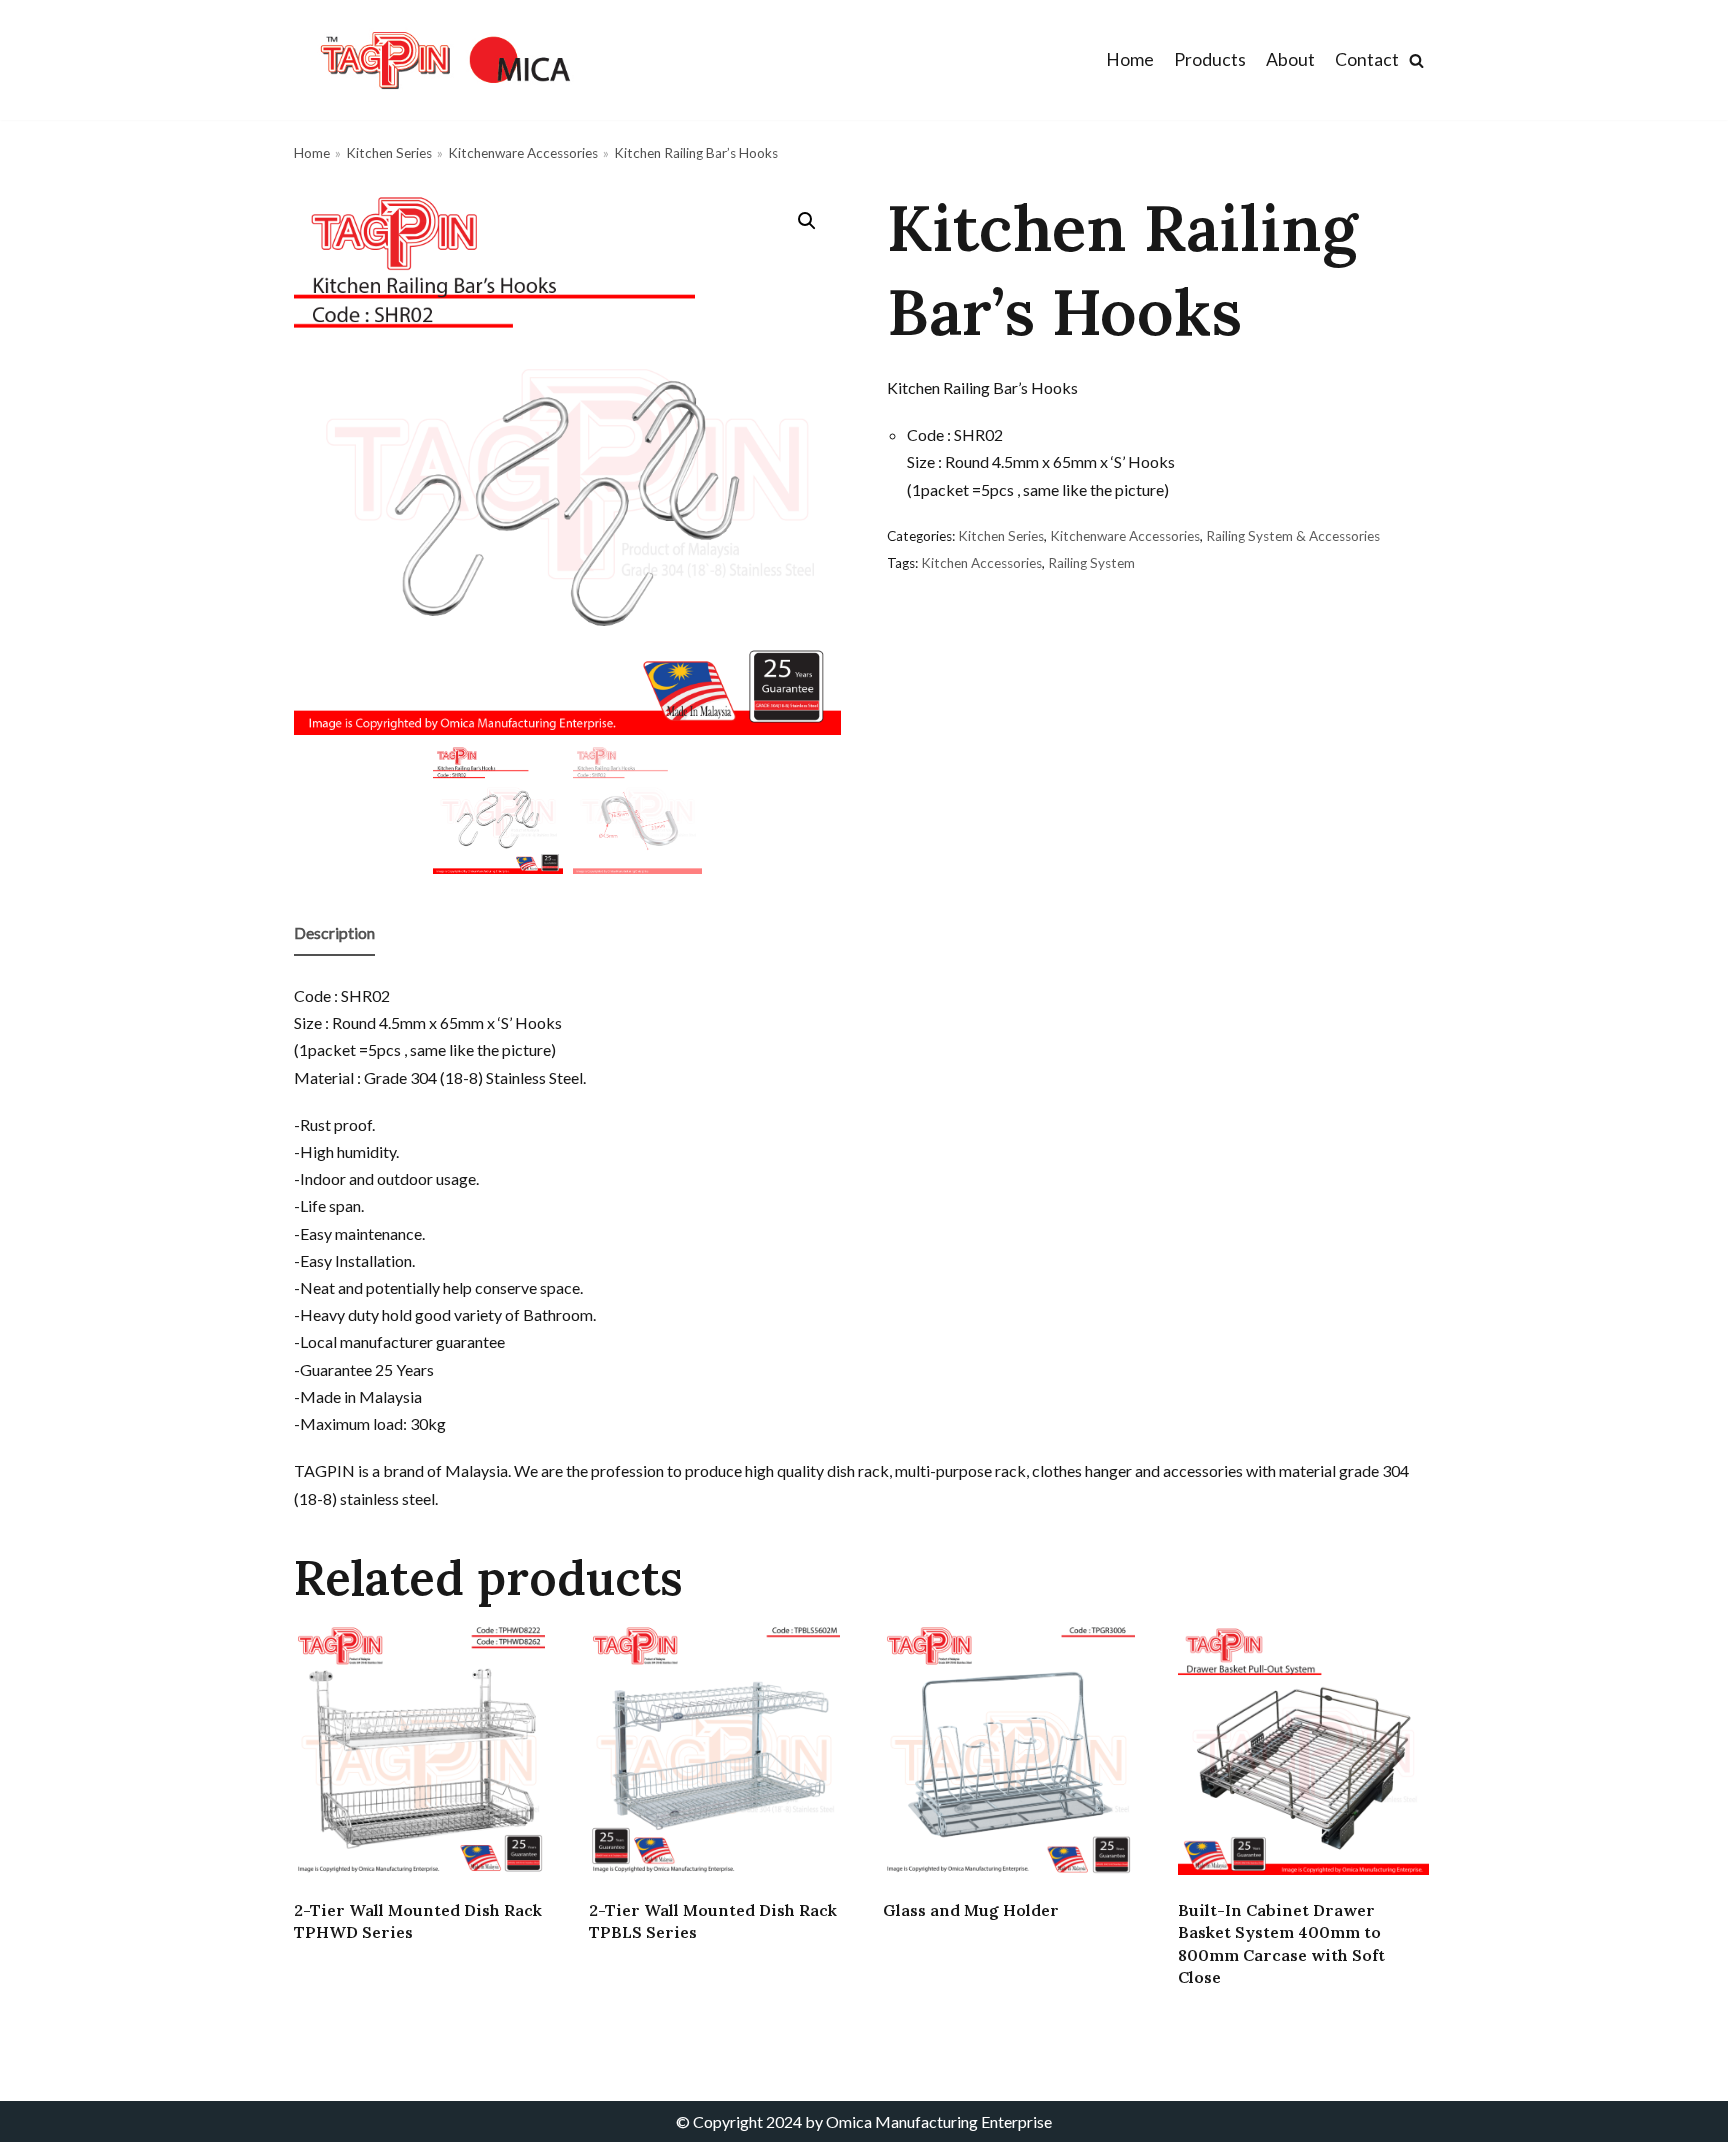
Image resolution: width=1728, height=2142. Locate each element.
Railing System (1091, 563)
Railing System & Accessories (1293, 536)
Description (334, 932)
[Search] (1416, 60)
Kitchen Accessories (981, 563)
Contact (1367, 59)
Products (1210, 59)
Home (1130, 59)
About (1290, 59)
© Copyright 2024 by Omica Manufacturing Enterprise (864, 2121)
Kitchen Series (389, 153)
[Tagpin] (444, 60)
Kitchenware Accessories (523, 153)
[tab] (334, 933)
